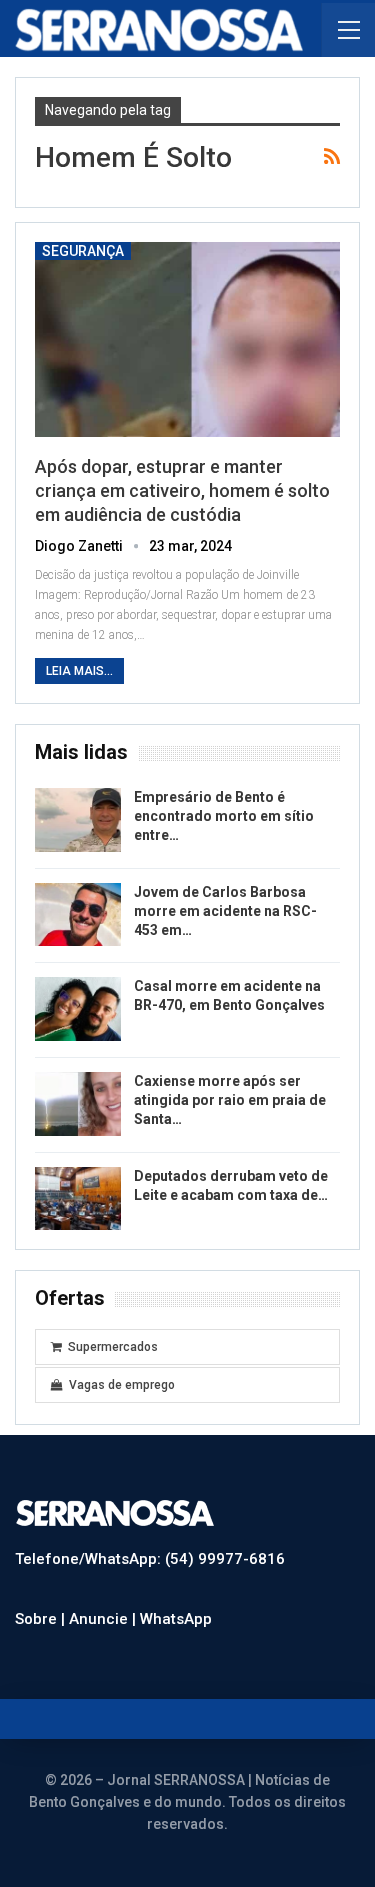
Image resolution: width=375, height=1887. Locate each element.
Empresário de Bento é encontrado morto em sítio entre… (224, 816)
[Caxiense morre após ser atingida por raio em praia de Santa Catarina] (78, 1104)
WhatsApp (176, 1619)
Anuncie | (104, 1619)
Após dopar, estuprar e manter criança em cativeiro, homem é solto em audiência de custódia (182, 490)
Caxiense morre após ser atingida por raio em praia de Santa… (230, 1100)
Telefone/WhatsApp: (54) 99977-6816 (150, 1559)
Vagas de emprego (122, 1385)
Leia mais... (79, 671)
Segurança (83, 251)
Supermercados (113, 1347)
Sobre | (42, 1619)
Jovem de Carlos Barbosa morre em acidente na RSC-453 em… (225, 911)
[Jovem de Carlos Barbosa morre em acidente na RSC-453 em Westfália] (78, 915)
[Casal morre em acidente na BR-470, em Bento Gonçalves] (78, 1009)
